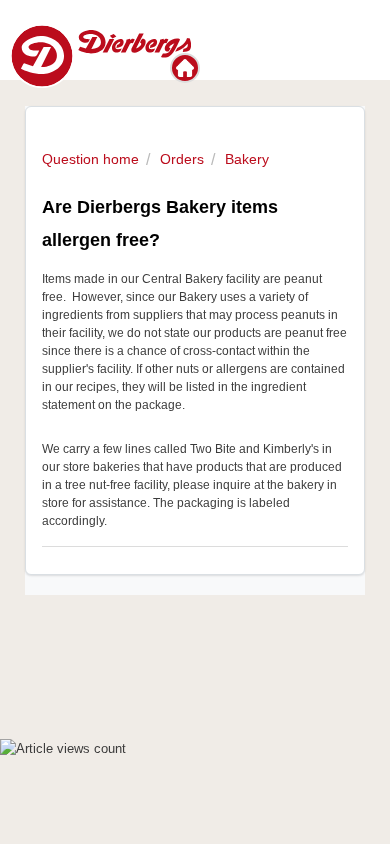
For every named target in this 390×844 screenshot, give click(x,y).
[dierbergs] (100, 54)
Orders (182, 159)
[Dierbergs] (187, 68)
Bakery (247, 159)
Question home (90, 159)
